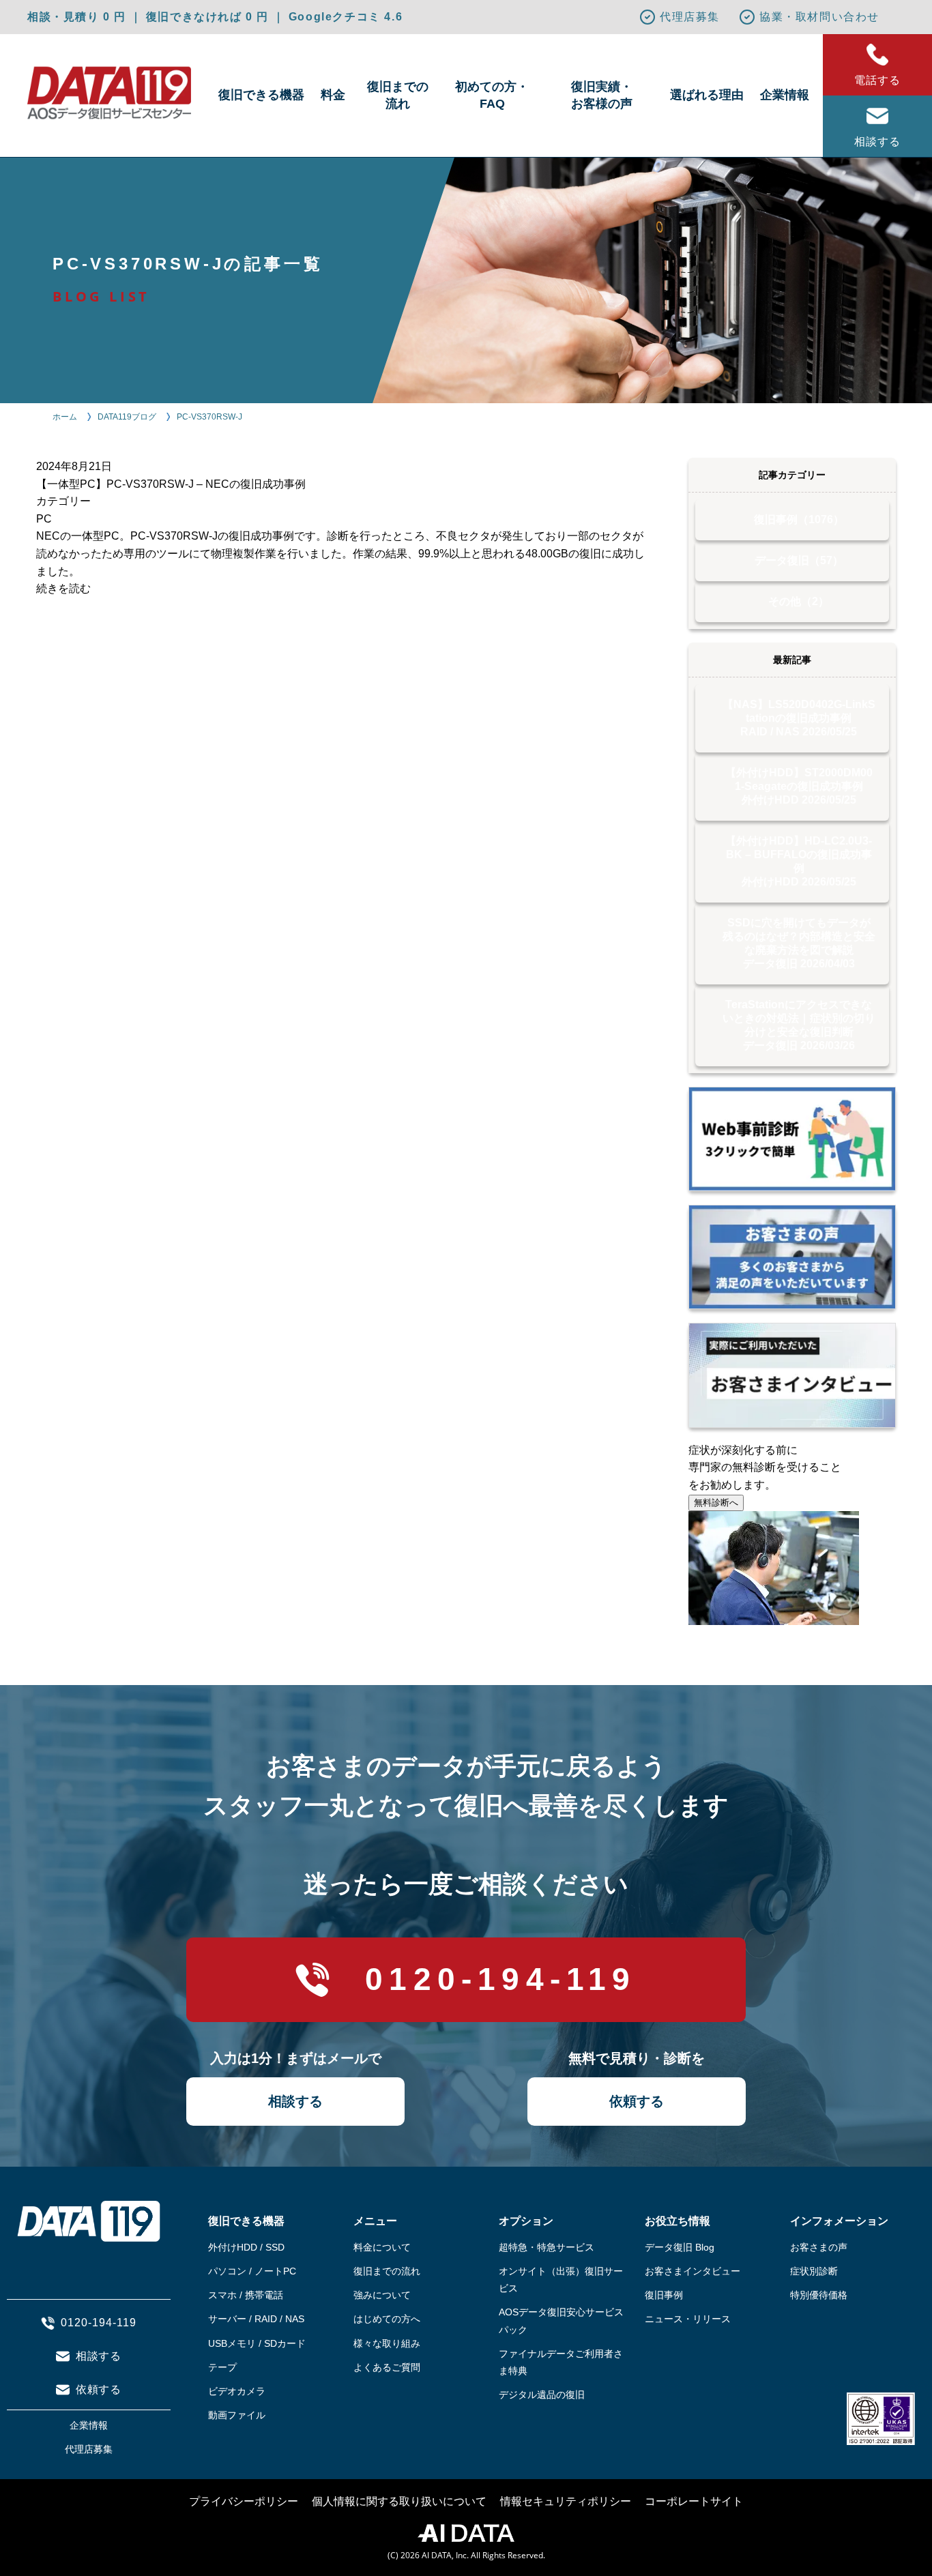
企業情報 (785, 95)
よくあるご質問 (387, 2367)
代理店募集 (690, 17)
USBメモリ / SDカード (257, 2343)
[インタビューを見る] (792, 1375)
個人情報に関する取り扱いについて (399, 2501)
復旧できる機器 (261, 95)
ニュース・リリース (688, 2319)
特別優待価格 (819, 2295)
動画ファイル (237, 2415)
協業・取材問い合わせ (819, 17)
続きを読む (63, 588)
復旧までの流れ (398, 95)
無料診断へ (716, 1503)
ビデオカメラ (237, 2391)
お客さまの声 (819, 2247)
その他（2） (799, 601)
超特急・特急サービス (547, 2247)
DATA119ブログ (127, 417)
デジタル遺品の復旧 (542, 2395)
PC (44, 519)
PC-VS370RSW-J (209, 417)
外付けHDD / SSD (246, 2247)
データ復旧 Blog (680, 2247)
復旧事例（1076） (799, 519)
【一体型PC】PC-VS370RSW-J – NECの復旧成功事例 (171, 484)
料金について (382, 2247)
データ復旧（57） (799, 560)
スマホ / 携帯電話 (246, 2295)
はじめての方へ (387, 2319)
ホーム (65, 417)
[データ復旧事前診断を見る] (792, 1139)
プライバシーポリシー (244, 2501)
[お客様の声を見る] (792, 1257)
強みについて (382, 2295)
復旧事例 (664, 2295)
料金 (333, 95)
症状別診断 (814, 2271)
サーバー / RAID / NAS (256, 2319)
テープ (222, 2367)
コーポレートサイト (694, 2501)
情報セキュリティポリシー (566, 2501)
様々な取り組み (387, 2343)
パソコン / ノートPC (252, 2271)
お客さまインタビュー (693, 2271)
